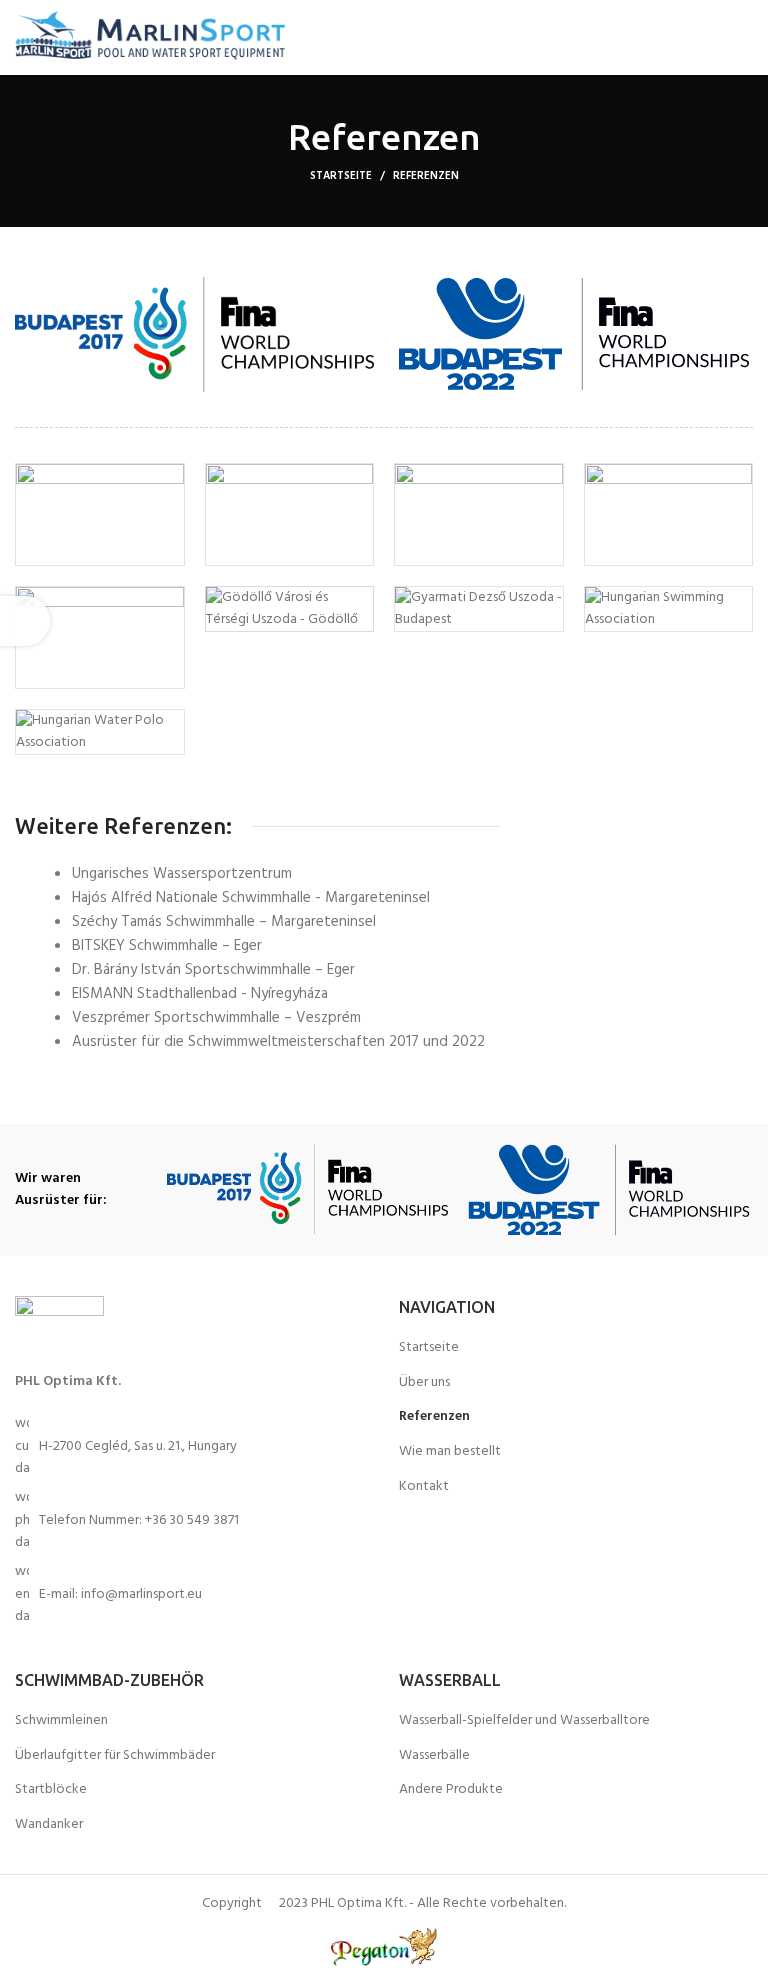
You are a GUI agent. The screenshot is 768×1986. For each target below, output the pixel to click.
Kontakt (424, 1487)
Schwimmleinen (61, 1721)
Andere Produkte (451, 1790)
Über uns (424, 1383)
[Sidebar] (25, 621)
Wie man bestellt (450, 1452)
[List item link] (192, 1520)
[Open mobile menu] (733, 38)
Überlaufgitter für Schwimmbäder (115, 1756)
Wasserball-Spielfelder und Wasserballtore (524, 1721)
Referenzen (434, 1417)
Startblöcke (51, 1790)
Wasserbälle (434, 1756)
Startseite (341, 176)
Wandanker (49, 1825)
